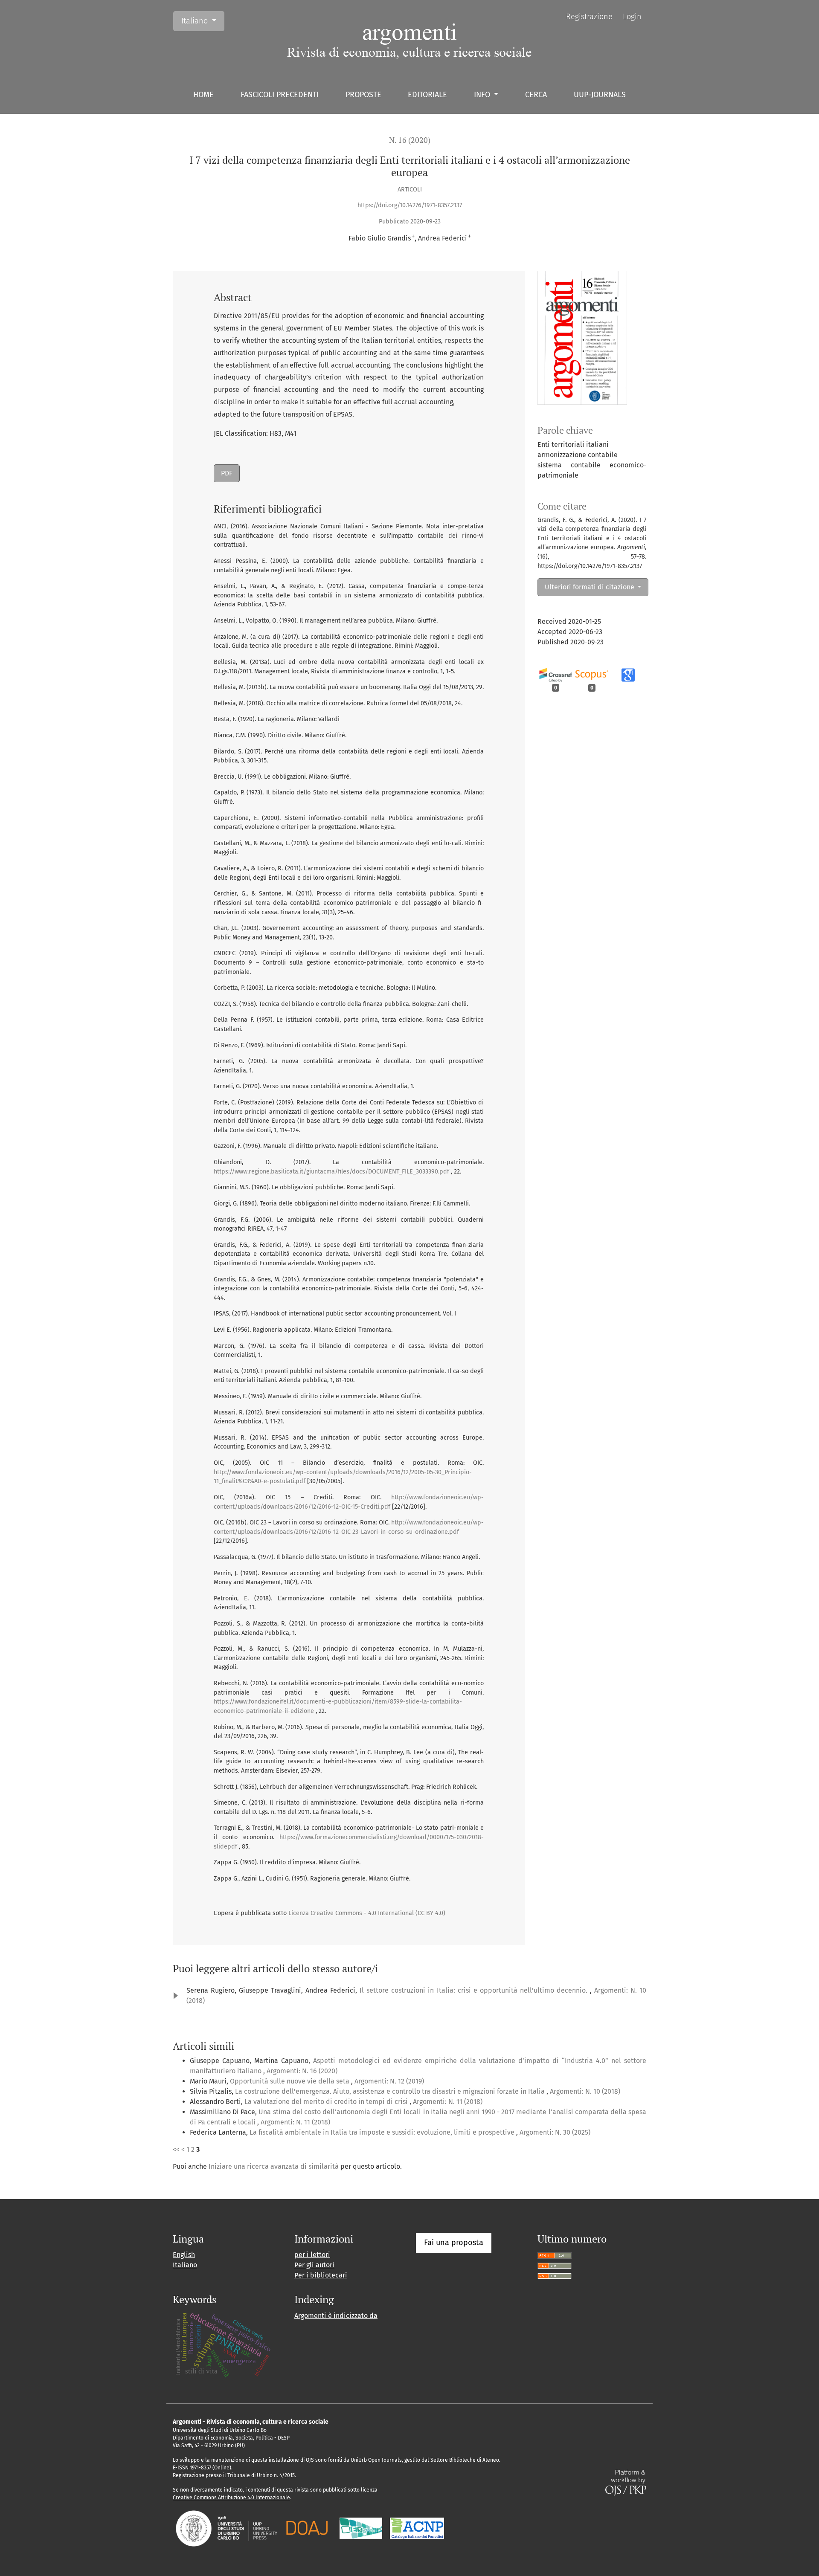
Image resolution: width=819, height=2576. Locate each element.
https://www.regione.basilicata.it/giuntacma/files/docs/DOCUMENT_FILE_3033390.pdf (331, 1172)
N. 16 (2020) (410, 140)
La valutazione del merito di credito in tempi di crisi (327, 2102)
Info (483, 95)
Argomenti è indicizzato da (336, 2316)
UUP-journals (600, 95)
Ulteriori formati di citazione (590, 587)
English (184, 2255)
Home (203, 95)
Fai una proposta (454, 2243)
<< (176, 2149)
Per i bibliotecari (321, 2275)
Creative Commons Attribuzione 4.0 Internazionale (231, 2498)
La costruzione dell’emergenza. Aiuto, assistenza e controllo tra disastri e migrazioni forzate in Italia (391, 2091)
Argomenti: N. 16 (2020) (302, 2071)
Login (632, 17)
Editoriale (427, 95)
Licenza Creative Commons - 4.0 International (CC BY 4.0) (367, 1913)
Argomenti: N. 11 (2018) (448, 2102)
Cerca (536, 95)
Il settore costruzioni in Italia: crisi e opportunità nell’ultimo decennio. (475, 1990)
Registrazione (589, 17)
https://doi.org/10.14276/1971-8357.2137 (410, 205)
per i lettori (312, 2255)
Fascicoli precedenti (280, 95)
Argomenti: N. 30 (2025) (555, 2132)
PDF (227, 473)
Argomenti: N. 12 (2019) (389, 2081)
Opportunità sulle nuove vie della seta (290, 2081)
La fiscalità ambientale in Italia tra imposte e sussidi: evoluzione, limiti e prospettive (383, 2132)
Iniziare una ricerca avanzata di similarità (274, 2166)
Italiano (203, 21)
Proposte (363, 95)
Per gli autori (314, 2265)
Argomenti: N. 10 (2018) (585, 2091)
